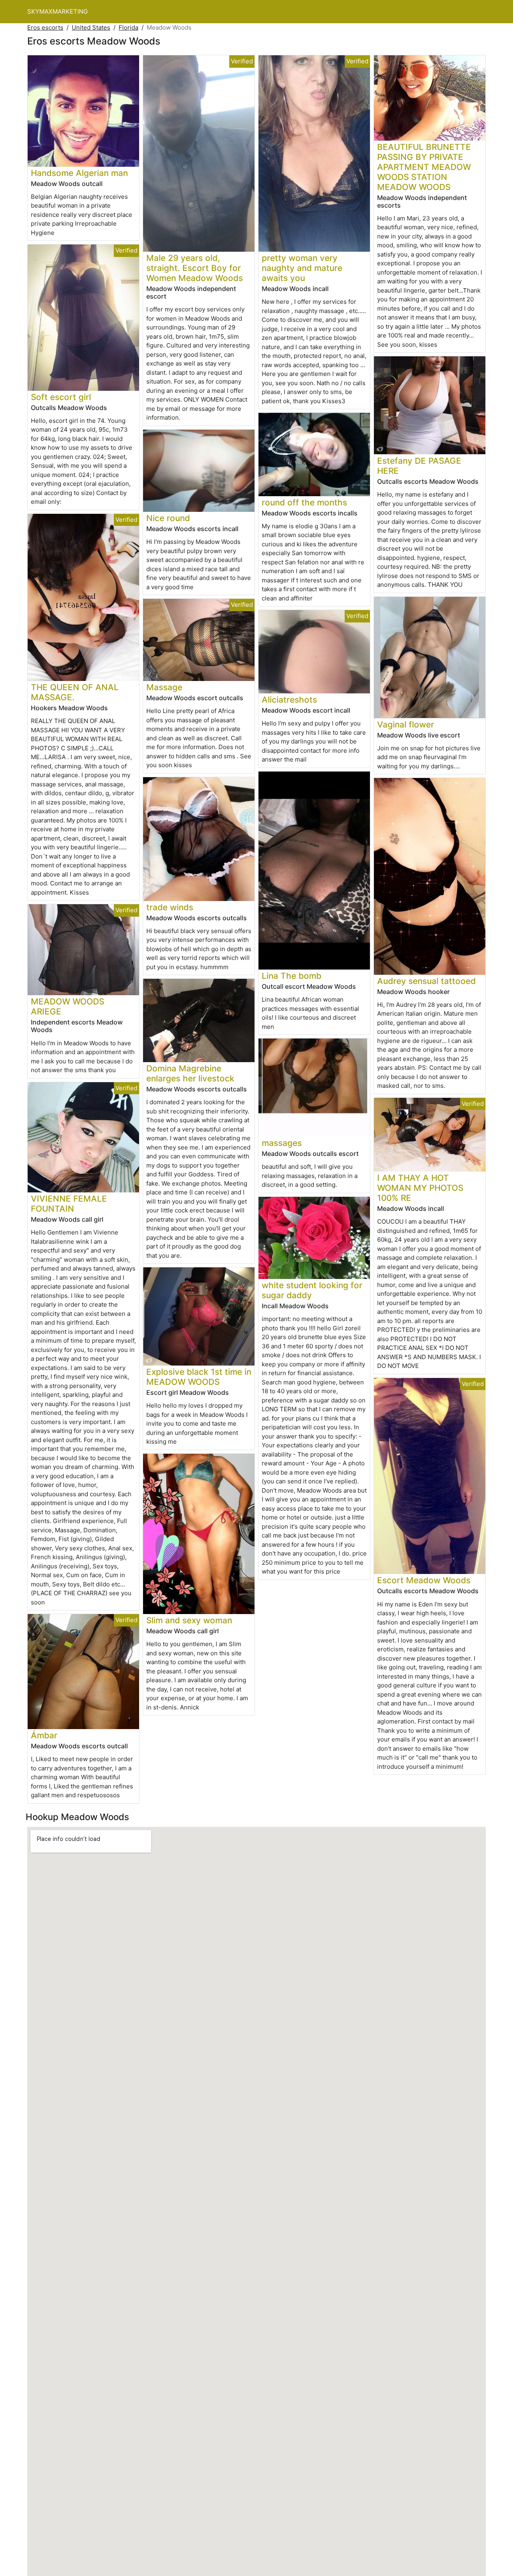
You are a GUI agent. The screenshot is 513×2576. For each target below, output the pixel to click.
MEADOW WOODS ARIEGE (68, 1006)
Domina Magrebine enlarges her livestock (190, 1073)
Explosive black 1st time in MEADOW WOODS (199, 1377)
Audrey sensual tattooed (426, 981)
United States (91, 27)
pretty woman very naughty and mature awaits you (302, 268)
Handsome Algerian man (79, 173)
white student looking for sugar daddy (312, 1290)
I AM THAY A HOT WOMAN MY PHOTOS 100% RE (420, 1188)
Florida (128, 27)
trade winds (170, 907)
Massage (164, 687)
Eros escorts (45, 27)
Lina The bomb (292, 976)
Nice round (168, 518)
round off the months (304, 502)
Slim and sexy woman (189, 1620)
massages (282, 1143)
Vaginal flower (406, 724)
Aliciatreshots (289, 700)
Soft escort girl (61, 397)
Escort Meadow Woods (424, 1580)
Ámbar (44, 1735)
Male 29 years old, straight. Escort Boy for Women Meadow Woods (195, 268)
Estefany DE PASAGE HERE (419, 466)
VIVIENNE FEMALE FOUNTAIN (69, 1204)
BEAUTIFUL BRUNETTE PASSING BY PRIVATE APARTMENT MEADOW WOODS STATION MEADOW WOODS (424, 167)
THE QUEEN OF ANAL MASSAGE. (75, 692)
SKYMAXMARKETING (58, 11)
